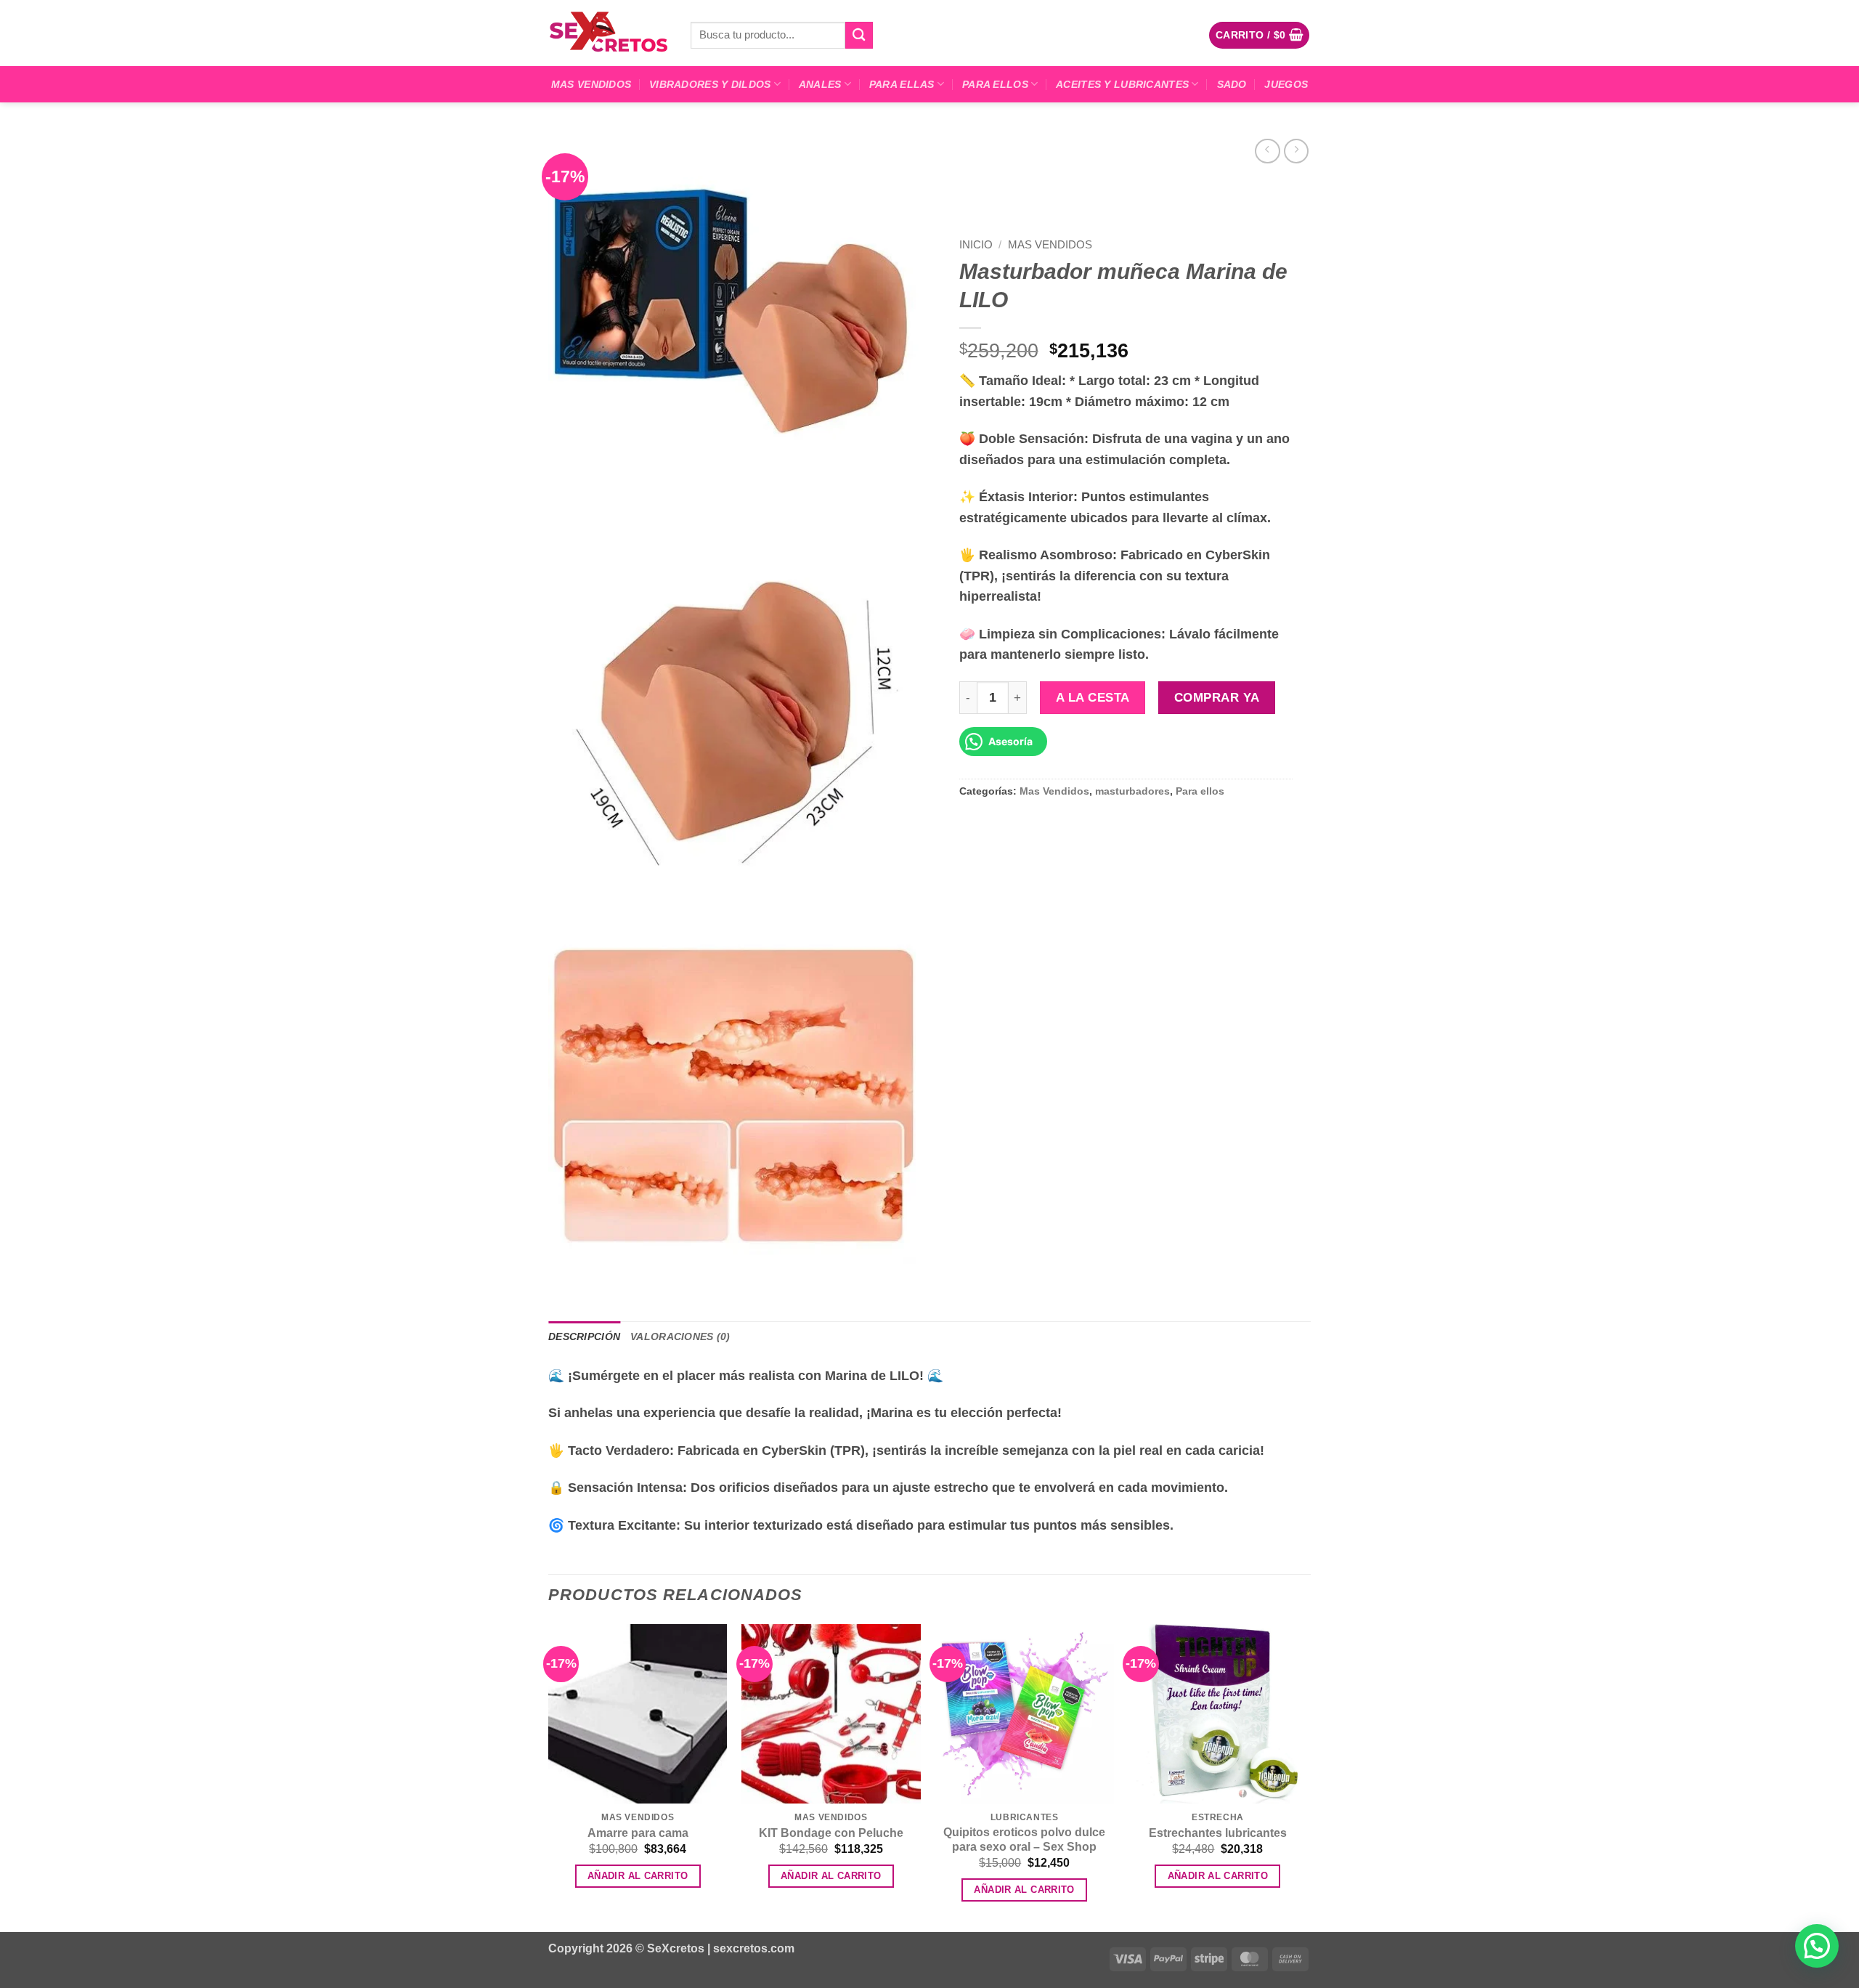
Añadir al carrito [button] (638, 1876)
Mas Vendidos (591, 84)
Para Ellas (902, 84)
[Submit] (859, 35)
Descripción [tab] (584, 1336)
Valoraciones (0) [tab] (680, 1336)
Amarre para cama (638, 1833)
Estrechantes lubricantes (1218, 1833)
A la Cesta (1093, 697)
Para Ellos (995, 84)
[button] (1260, 35)
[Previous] (549, 1777)
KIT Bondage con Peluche (831, 1833)
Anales (820, 84)
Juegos (1286, 84)
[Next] (1306, 1777)
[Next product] (1267, 151)
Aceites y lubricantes (1122, 84)
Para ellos (1200, 791)
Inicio (976, 244)
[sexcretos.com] (609, 33)
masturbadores (1132, 791)
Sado (1232, 84)
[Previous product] (1296, 151)
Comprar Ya (1217, 697)
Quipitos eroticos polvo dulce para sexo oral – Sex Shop (1024, 1840)
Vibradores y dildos (710, 84)
